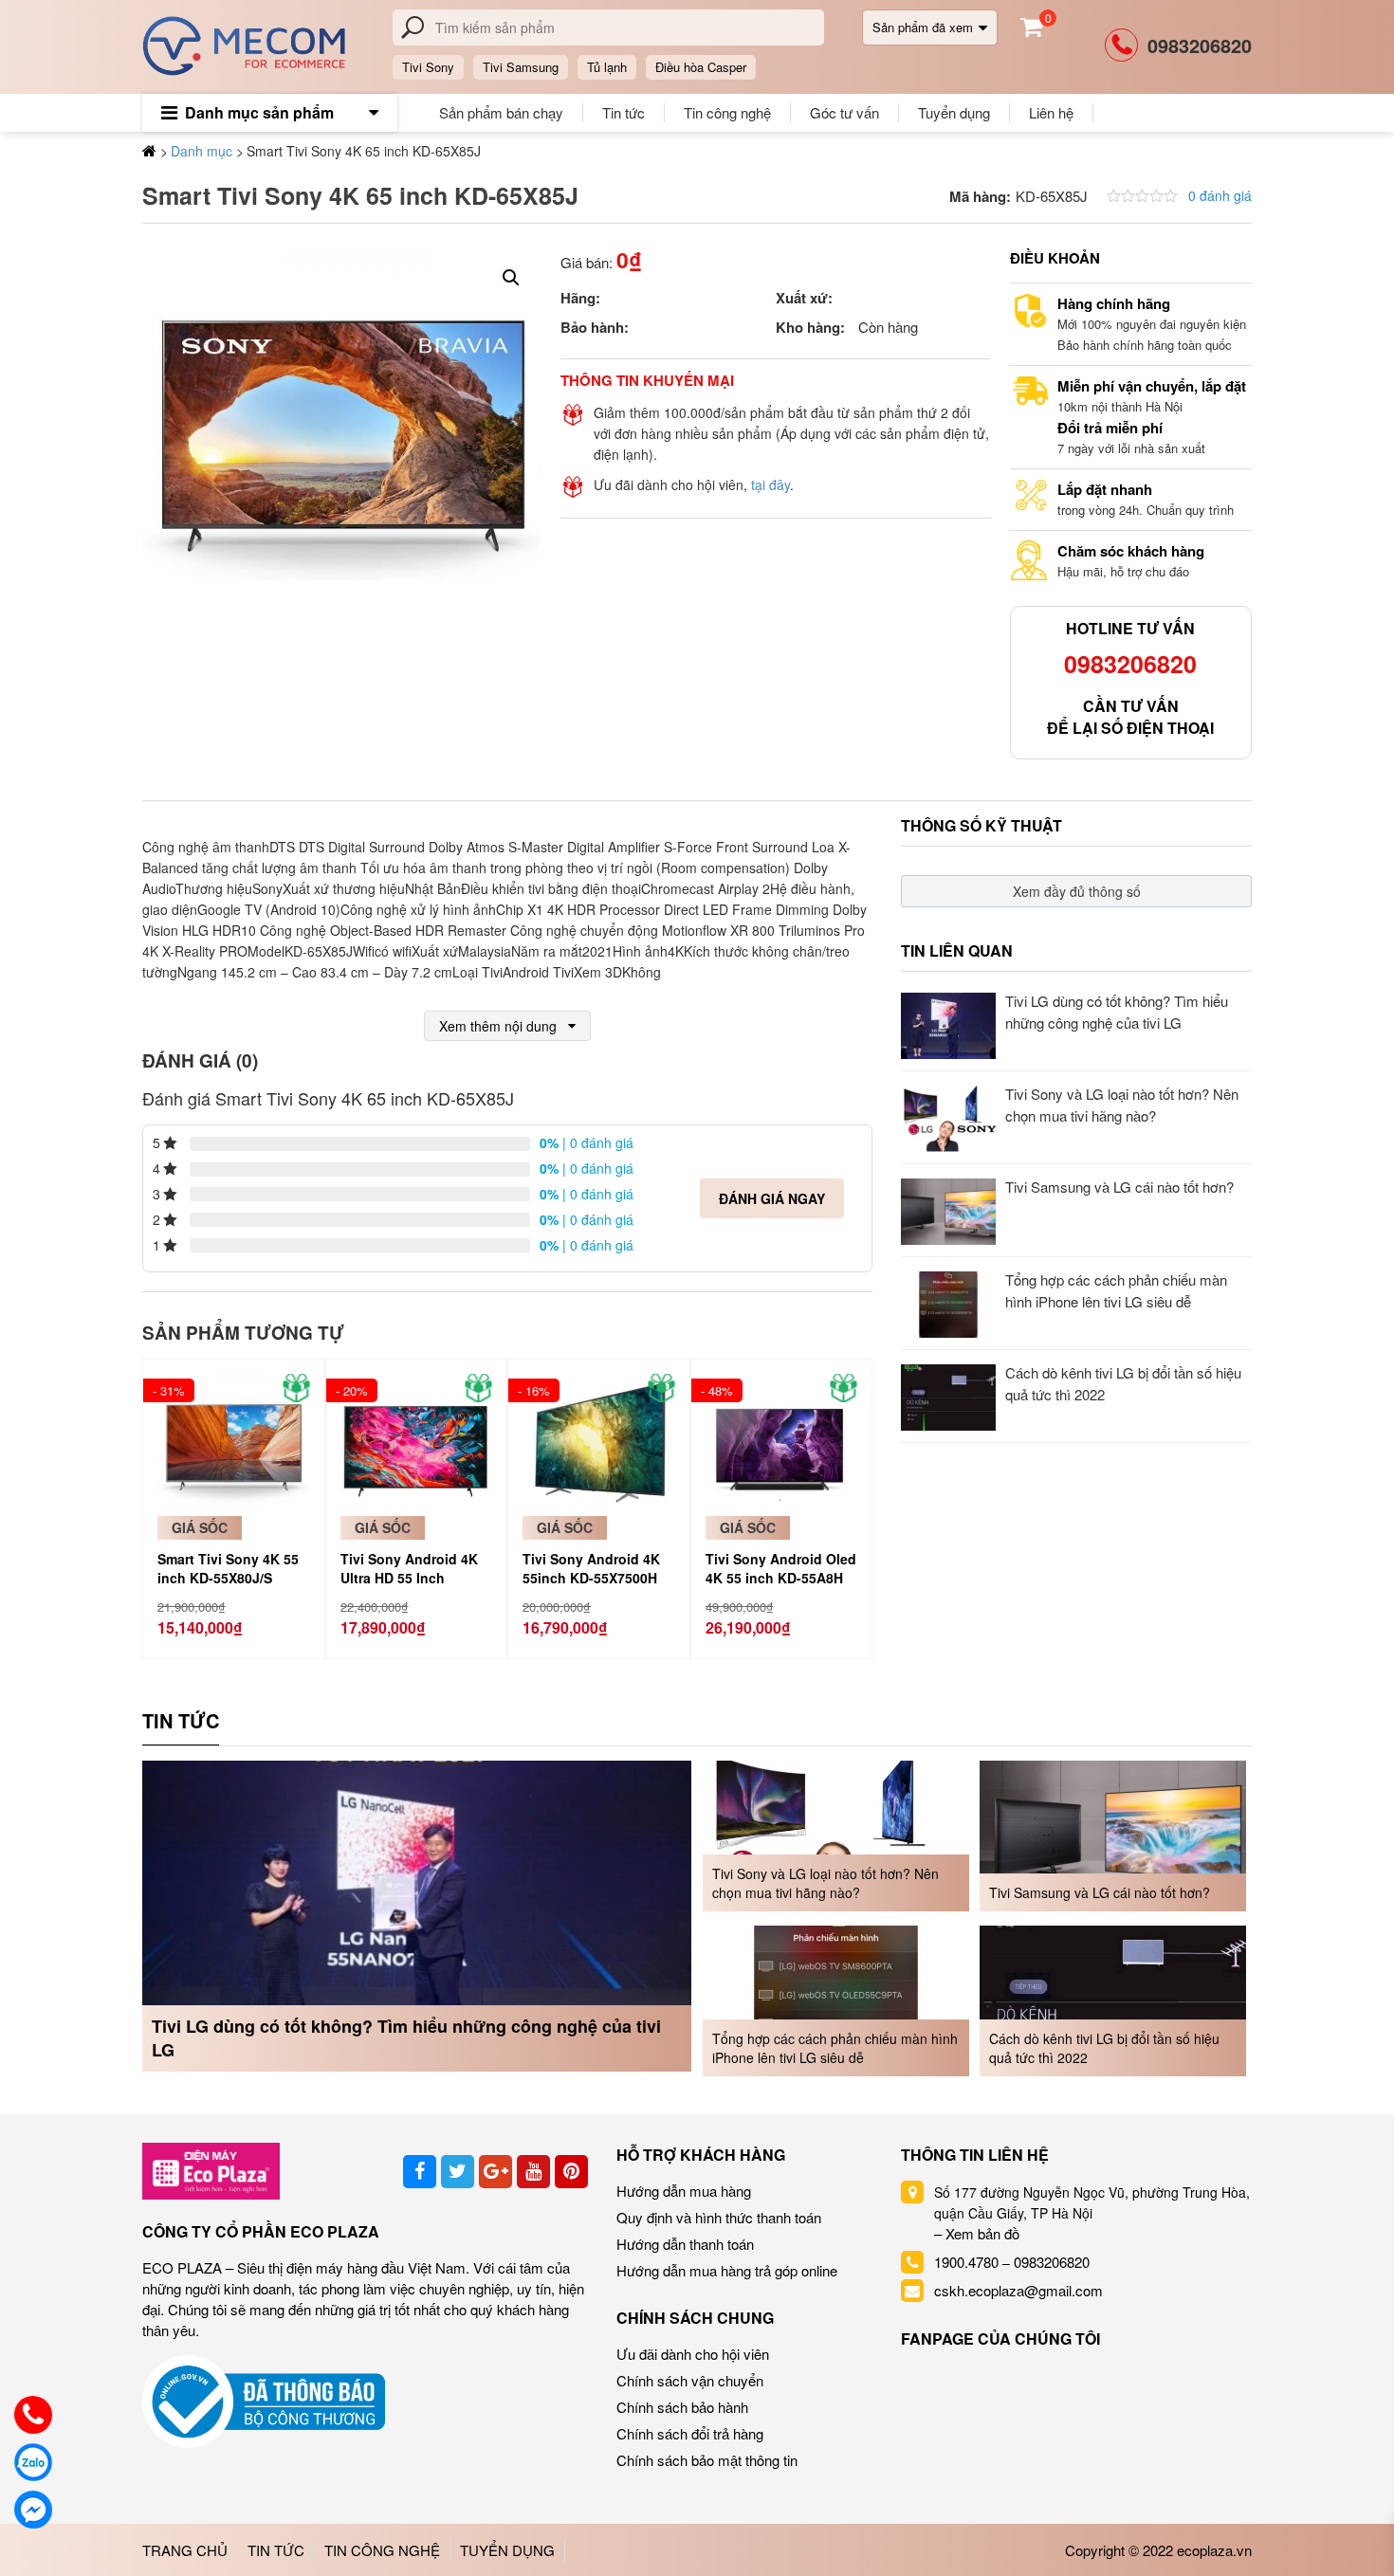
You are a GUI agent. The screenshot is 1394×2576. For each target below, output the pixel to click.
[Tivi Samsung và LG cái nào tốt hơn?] (1113, 1834)
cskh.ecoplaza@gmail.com (1018, 2290)
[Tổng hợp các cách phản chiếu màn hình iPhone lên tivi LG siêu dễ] (836, 1999)
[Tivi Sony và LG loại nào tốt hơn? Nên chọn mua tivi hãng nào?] (836, 1834)
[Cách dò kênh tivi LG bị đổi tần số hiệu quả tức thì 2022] (1113, 1999)
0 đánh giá (1220, 195)
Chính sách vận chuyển (690, 2380)
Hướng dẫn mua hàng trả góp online (727, 2270)
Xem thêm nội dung (498, 1026)
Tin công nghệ (727, 113)
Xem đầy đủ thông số (1077, 891)
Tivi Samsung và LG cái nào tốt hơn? (1121, 1187)
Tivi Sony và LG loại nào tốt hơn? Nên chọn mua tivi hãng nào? (825, 1883)
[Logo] (211, 2169)
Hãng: (580, 298)
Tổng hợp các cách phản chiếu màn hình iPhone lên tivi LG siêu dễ (835, 2048)
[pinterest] (571, 2172)
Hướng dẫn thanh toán (685, 2244)
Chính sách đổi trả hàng (690, 2433)
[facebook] (420, 2172)
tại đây (770, 484)
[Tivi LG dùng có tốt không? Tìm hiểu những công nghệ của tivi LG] (417, 1914)
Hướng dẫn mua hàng (684, 2191)
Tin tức (624, 113)
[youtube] (533, 2172)
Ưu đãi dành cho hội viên (693, 2354)
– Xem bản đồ (977, 2233)
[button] (511, 278)
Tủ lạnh (607, 67)
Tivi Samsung (521, 67)
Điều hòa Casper (701, 67)
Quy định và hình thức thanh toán (719, 2217)
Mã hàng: (980, 196)
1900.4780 (966, 2262)
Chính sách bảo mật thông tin (707, 2460)
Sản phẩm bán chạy (501, 113)
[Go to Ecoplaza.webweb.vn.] (149, 150)
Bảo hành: (595, 327)
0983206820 (1200, 45)
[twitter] (458, 2172)
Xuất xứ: (804, 298)
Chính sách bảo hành (682, 2407)
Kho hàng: (810, 327)
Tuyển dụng (954, 113)
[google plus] (495, 2172)
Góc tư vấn (844, 113)
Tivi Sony (428, 67)
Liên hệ (1051, 113)
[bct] (264, 2400)
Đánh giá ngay (772, 1198)
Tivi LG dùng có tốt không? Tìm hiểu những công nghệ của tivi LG (406, 2038)
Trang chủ (185, 2550)
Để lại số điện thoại (1130, 728)
